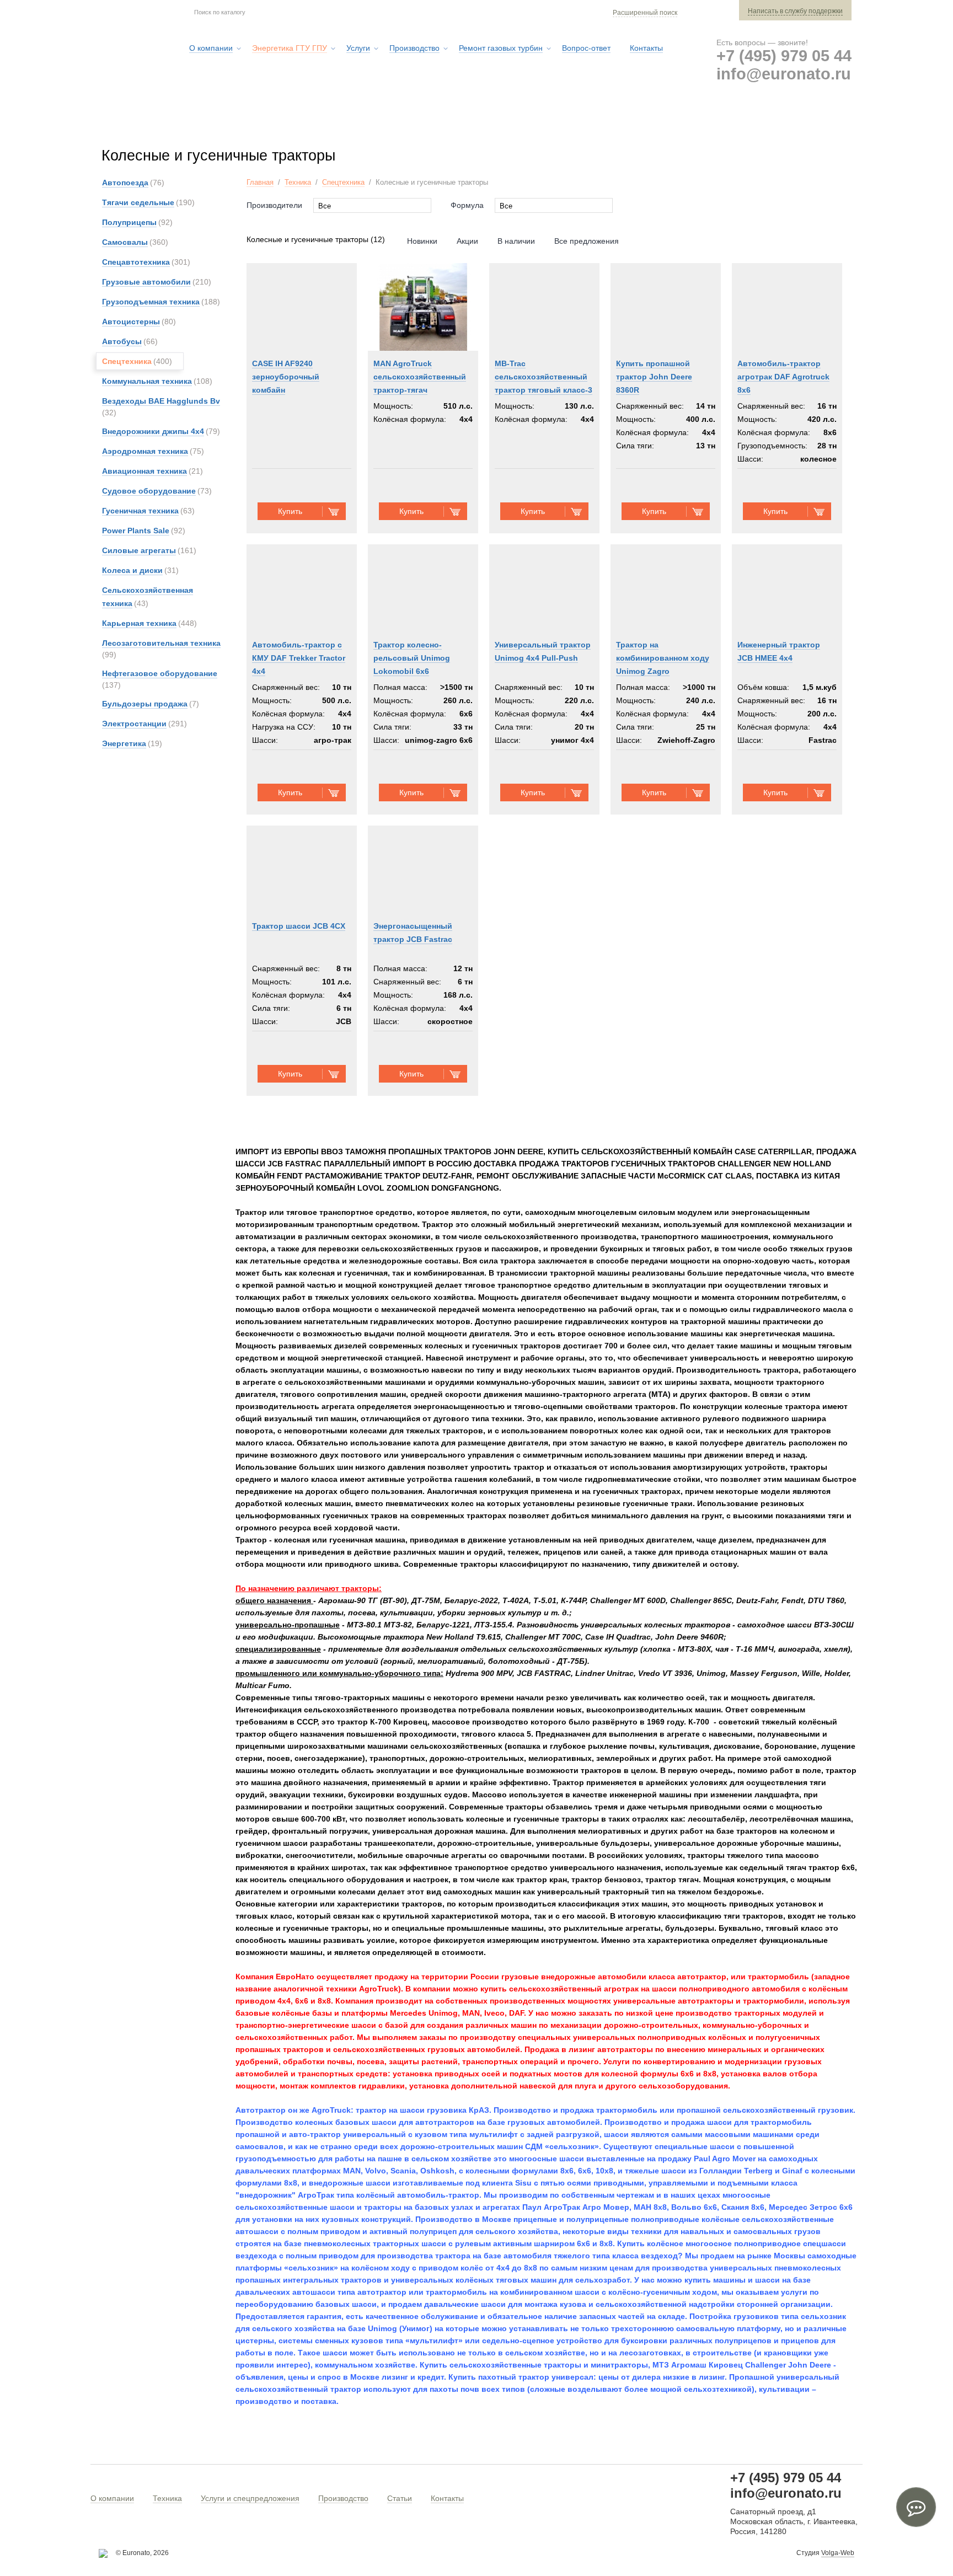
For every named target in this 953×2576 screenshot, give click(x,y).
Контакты (447, 2498)
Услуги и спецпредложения (250, 2498)
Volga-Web (838, 2553)
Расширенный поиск (645, 13)
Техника (298, 182)
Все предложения (587, 241)
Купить (290, 511)
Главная (260, 182)
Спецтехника (343, 182)
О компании (112, 2498)
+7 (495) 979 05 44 (784, 56)
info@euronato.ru (784, 74)
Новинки (422, 241)
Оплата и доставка (687, 121)
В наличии (516, 241)
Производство (343, 2498)
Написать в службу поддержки (795, 11)
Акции (467, 241)
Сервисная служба (578, 121)
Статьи (400, 2498)
